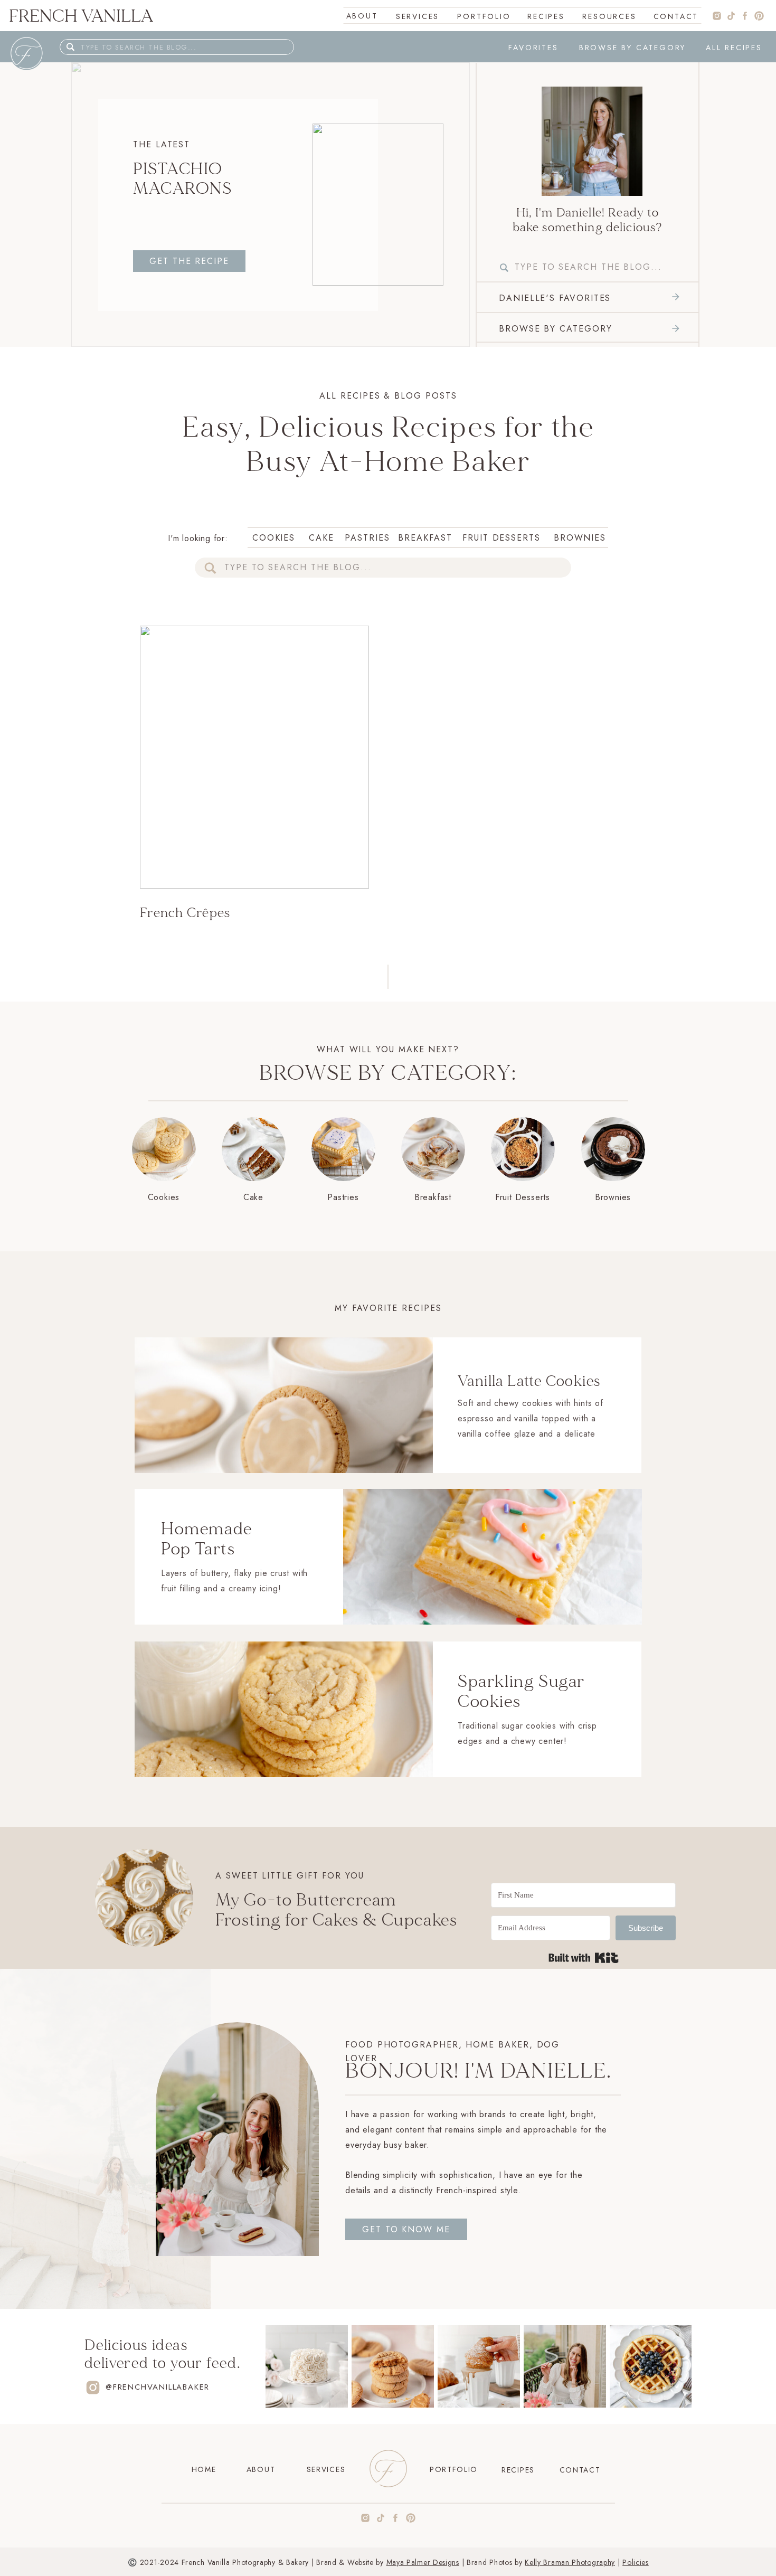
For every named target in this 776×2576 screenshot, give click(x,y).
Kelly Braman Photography (570, 2562)
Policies (636, 2562)
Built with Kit (584, 1958)
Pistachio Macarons (182, 179)
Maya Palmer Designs (423, 2562)
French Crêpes (185, 913)
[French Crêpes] (592, 141)
